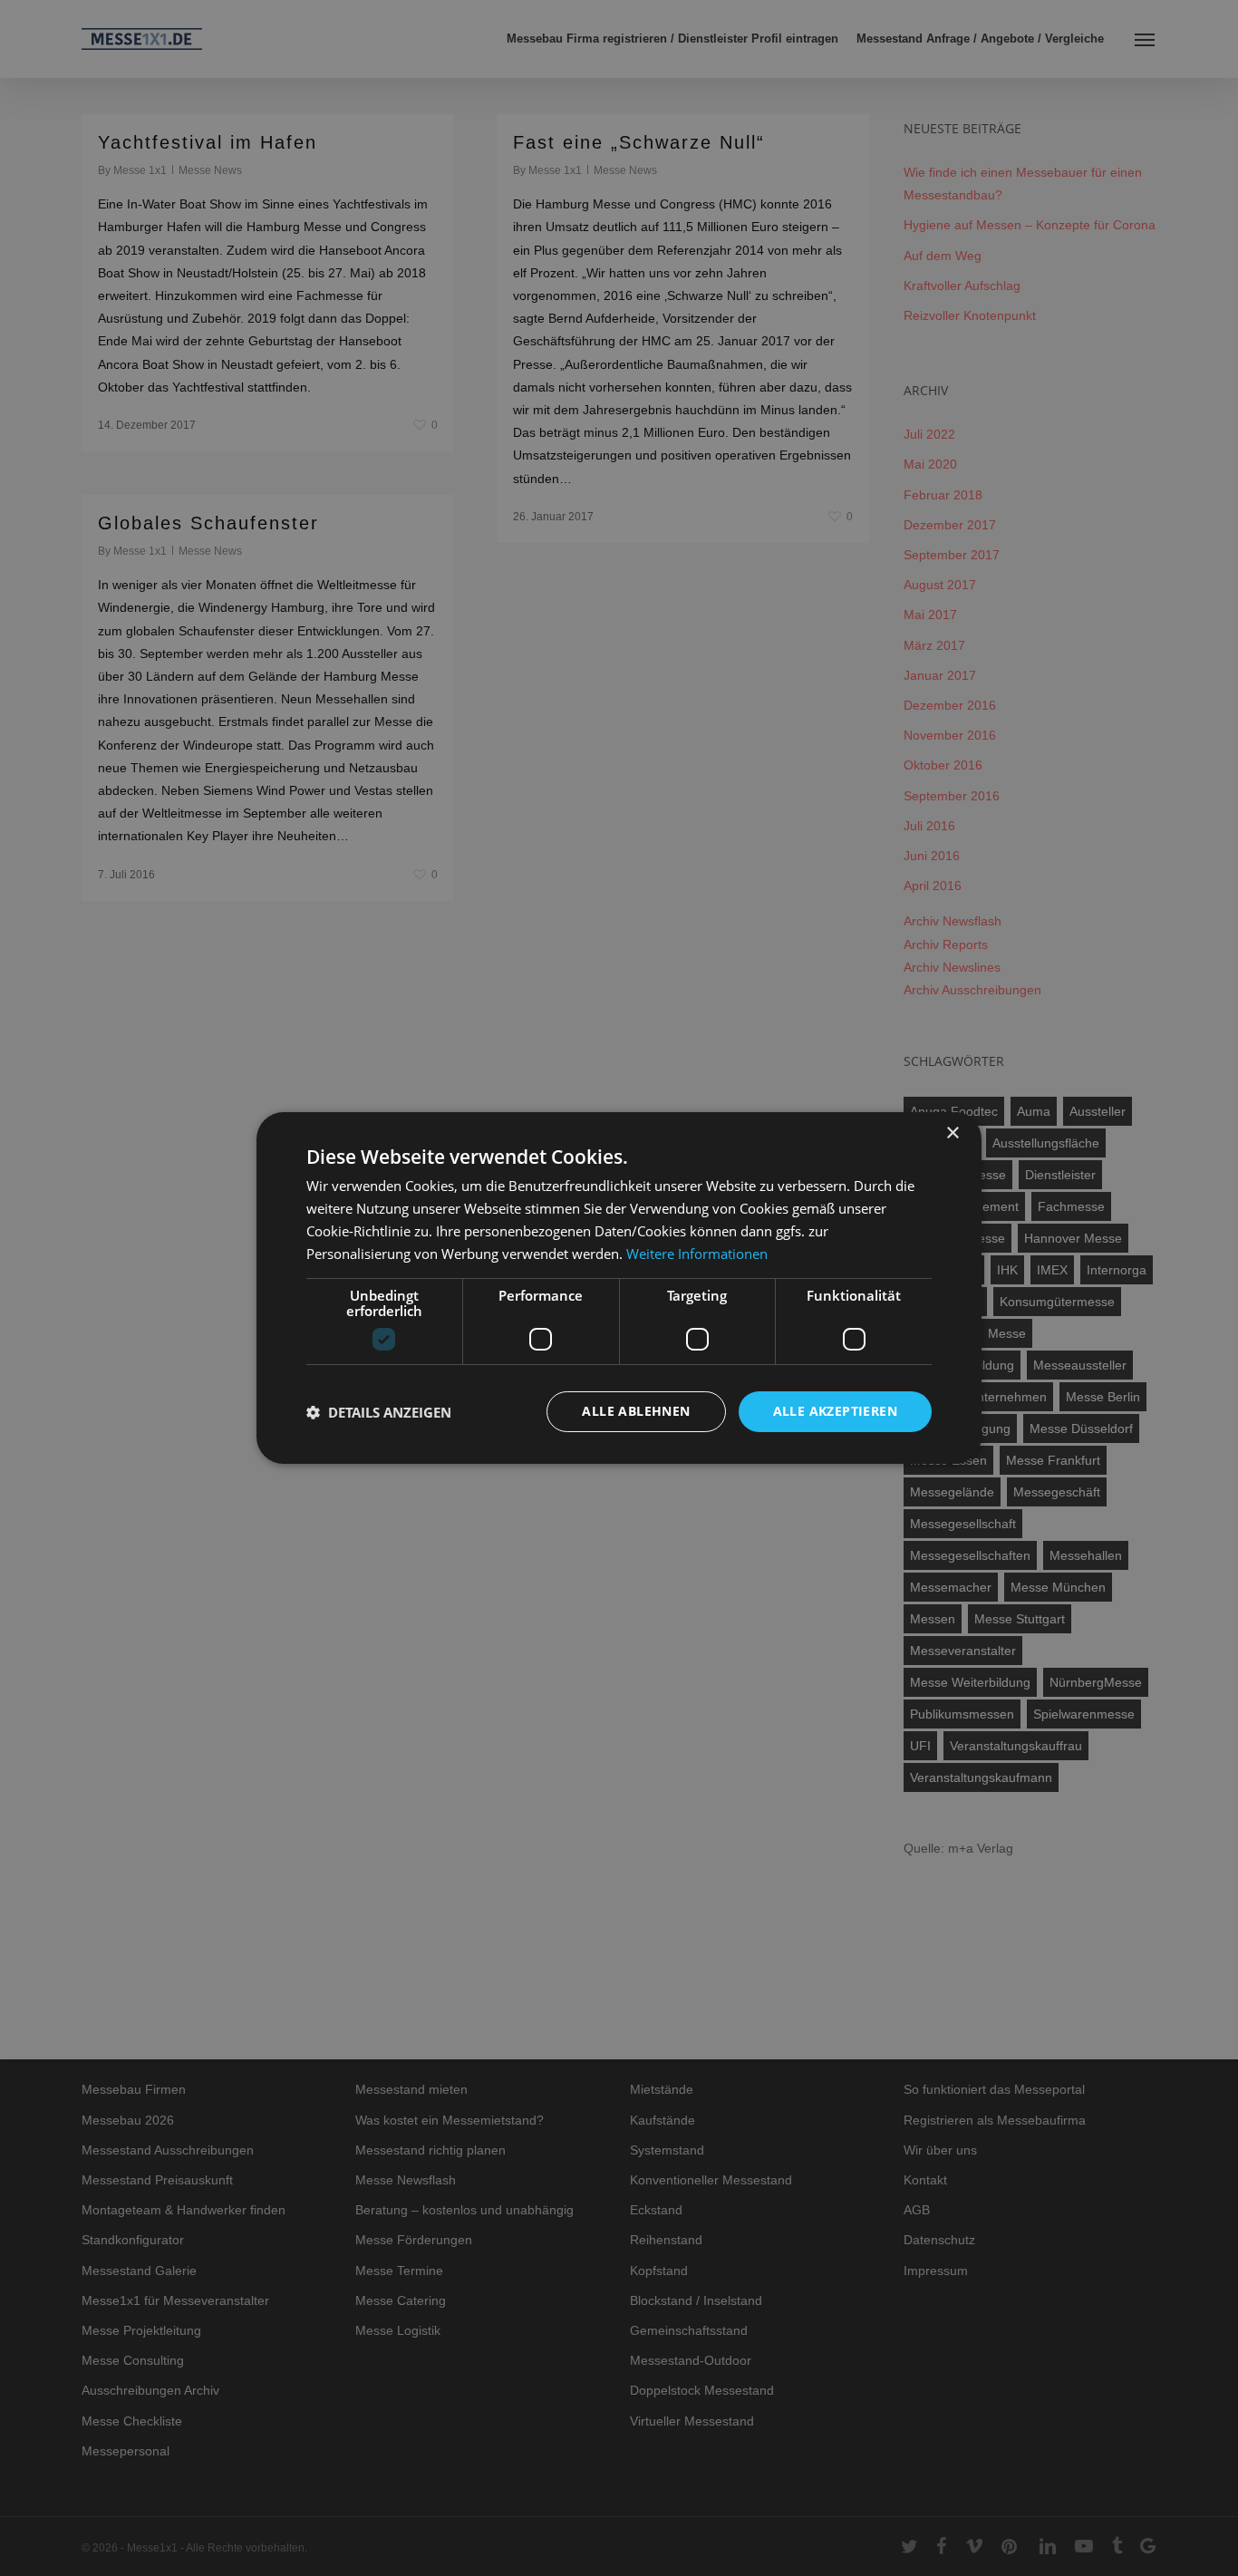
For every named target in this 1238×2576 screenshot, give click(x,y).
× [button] (952, 1133)
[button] (379, 1412)
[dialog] (619, 1288)
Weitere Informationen (697, 1254)
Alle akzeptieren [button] (835, 1411)
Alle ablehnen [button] (636, 1411)
